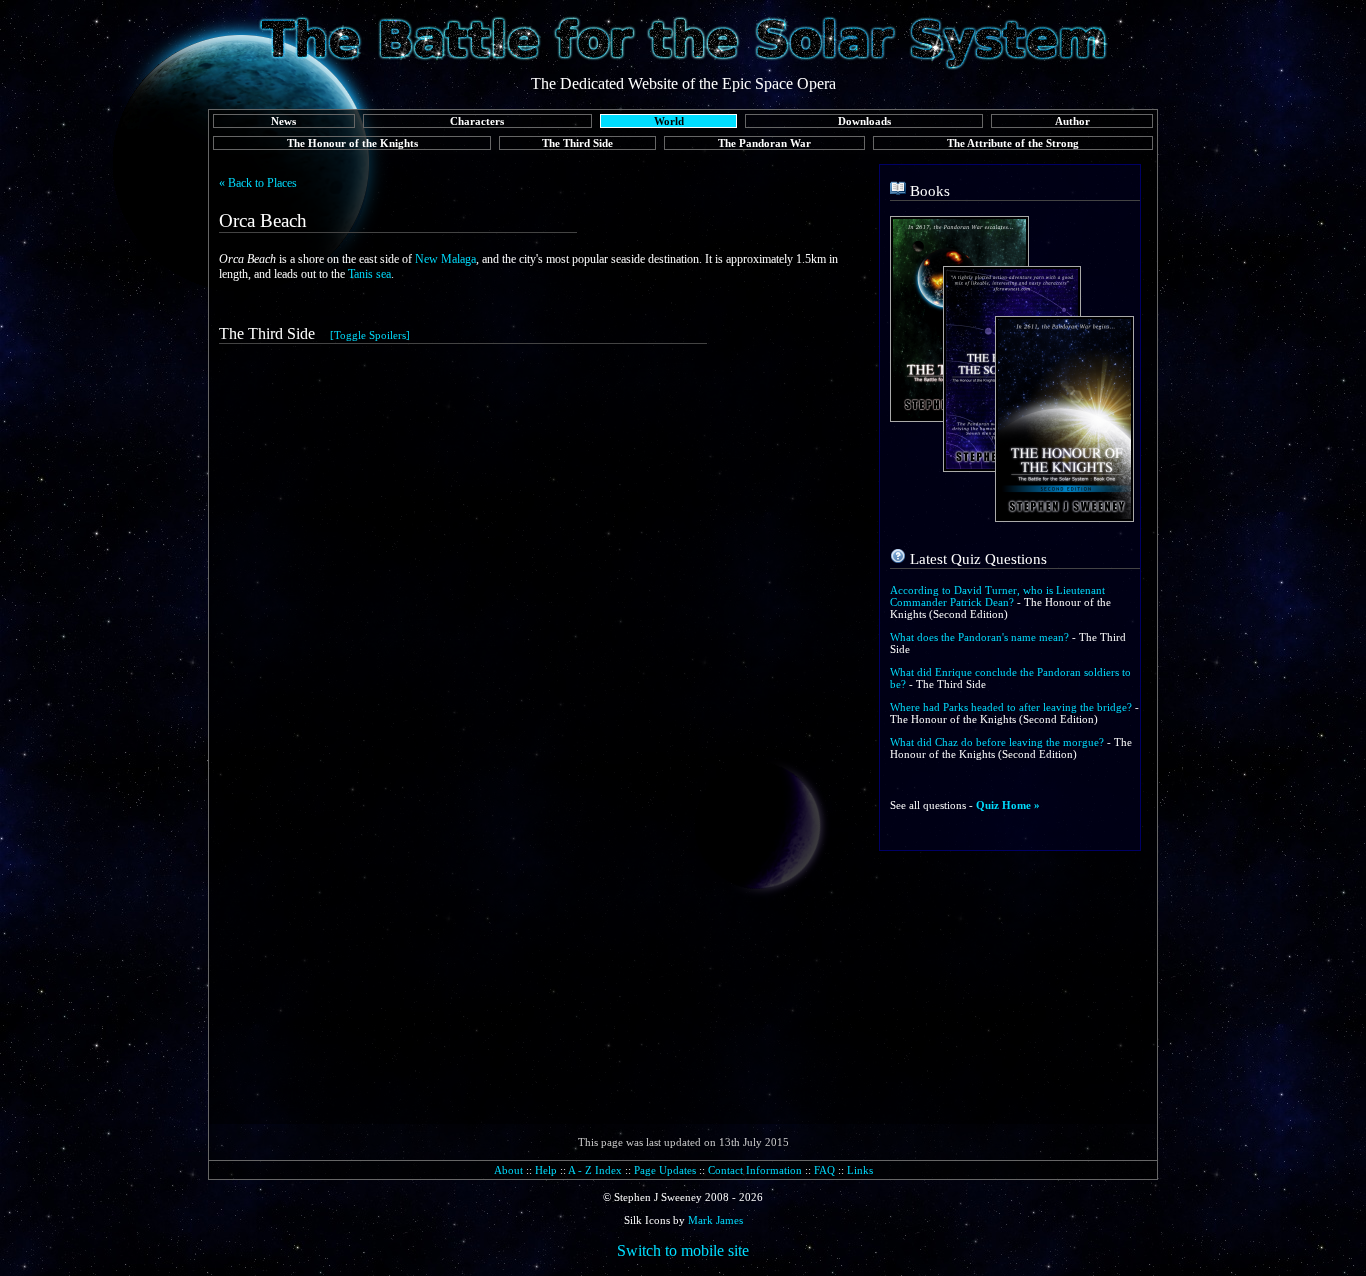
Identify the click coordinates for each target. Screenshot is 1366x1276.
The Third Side (577, 143)
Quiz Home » (1008, 805)
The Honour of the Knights (352, 143)
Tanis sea (369, 274)
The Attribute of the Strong (1013, 143)
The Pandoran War (764, 143)
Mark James (715, 1220)
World (669, 121)
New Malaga (445, 259)
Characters (477, 121)
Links (860, 1170)
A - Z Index (595, 1170)
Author (1072, 121)
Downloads (864, 121)
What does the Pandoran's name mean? (979, 637)
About (508, 1170)
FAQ (824, 1170)
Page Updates (665, 1170)
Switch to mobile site (683, 1250)
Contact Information (755, 1170)
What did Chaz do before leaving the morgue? (997, 742)
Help (546, 1170)
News (283, 121)
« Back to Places (258, 183)
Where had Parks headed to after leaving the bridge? (1011, 707)
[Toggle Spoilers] (370, 335)
